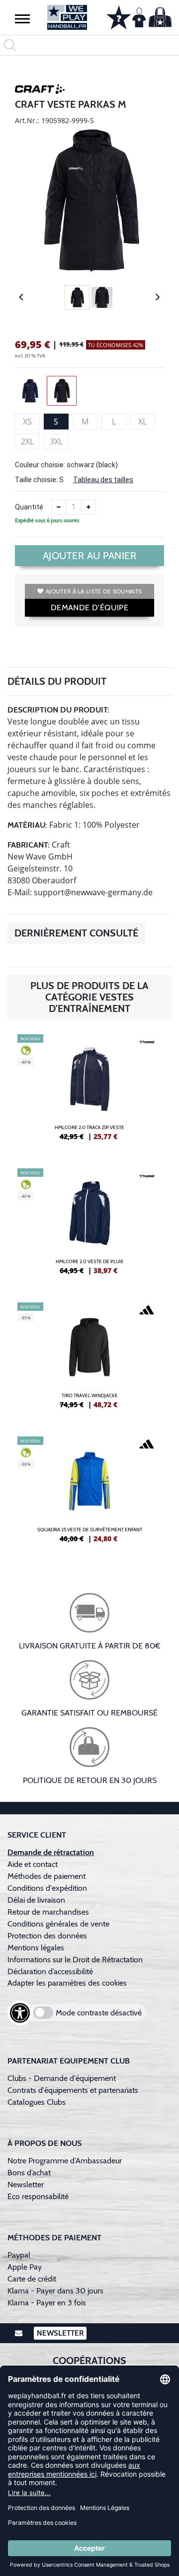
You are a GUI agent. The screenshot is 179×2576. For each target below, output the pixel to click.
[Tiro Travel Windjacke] (89, 1360)
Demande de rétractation (51, 1852)
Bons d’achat (30, 2173)
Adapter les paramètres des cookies (67, 1983)
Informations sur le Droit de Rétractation (75, 1960)
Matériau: (27, 825)
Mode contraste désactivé (99, 2013)
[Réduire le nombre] (59, 507)
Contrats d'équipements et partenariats (73, 2090)
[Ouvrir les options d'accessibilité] (20, 2013)
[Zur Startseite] (67, 17)
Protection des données (47, 1936)
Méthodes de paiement (48, 1876)
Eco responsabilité (38, 2196)
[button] (22, 18)
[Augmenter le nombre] (89, 507)
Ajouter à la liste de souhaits (94, 591)
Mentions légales (36, 1948)
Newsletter (26, 2184)
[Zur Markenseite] (40, 91)
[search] (89, 45)
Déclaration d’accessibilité (50, 1971)
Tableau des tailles (103, 480)
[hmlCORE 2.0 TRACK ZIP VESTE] (89, 1091)
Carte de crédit (32, 2279)
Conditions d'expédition (49, 1888)
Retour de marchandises (49, 1912)
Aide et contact (33, 1864)
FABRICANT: (29, 845)
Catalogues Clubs (37, 2102)
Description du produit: (58, 710)
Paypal (19, 2255)
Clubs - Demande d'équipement (62, 2078)
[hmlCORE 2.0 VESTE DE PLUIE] (89, 1225)
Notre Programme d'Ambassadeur (65, 2161)
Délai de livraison (36, 1900)
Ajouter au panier (90, 556)
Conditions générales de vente (58, 1924)
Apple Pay (25, 2267)
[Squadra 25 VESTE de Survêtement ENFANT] (89, 1494)
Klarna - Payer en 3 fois (47, 2303)
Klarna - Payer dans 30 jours (55, 2291)
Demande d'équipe (89, 608)
